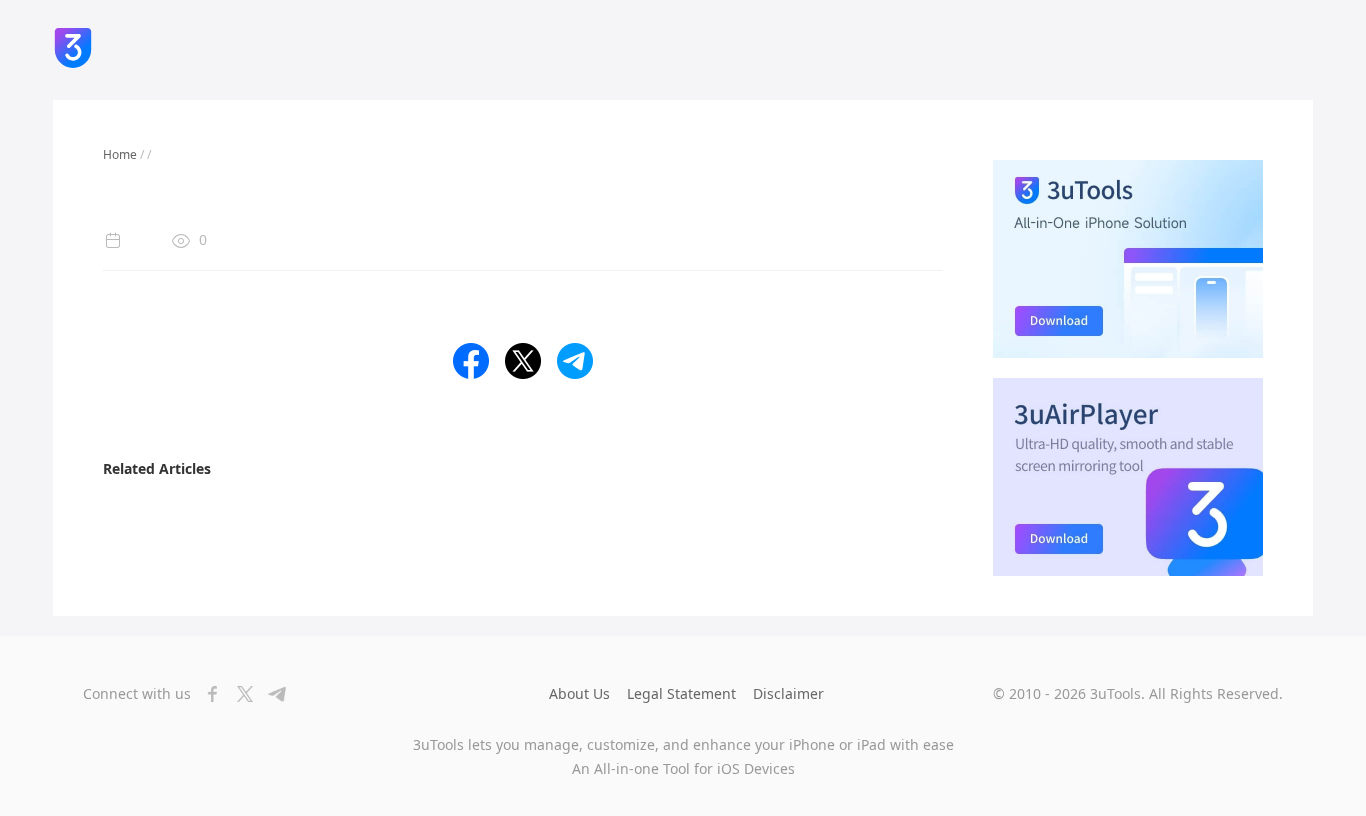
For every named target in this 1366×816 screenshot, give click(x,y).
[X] (239, 694)
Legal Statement (681, 693)
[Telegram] (271, 694)
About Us (579, 693)
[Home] (73, 49)
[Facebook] (207, 694)
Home (120, 154)
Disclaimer (788, 693)
